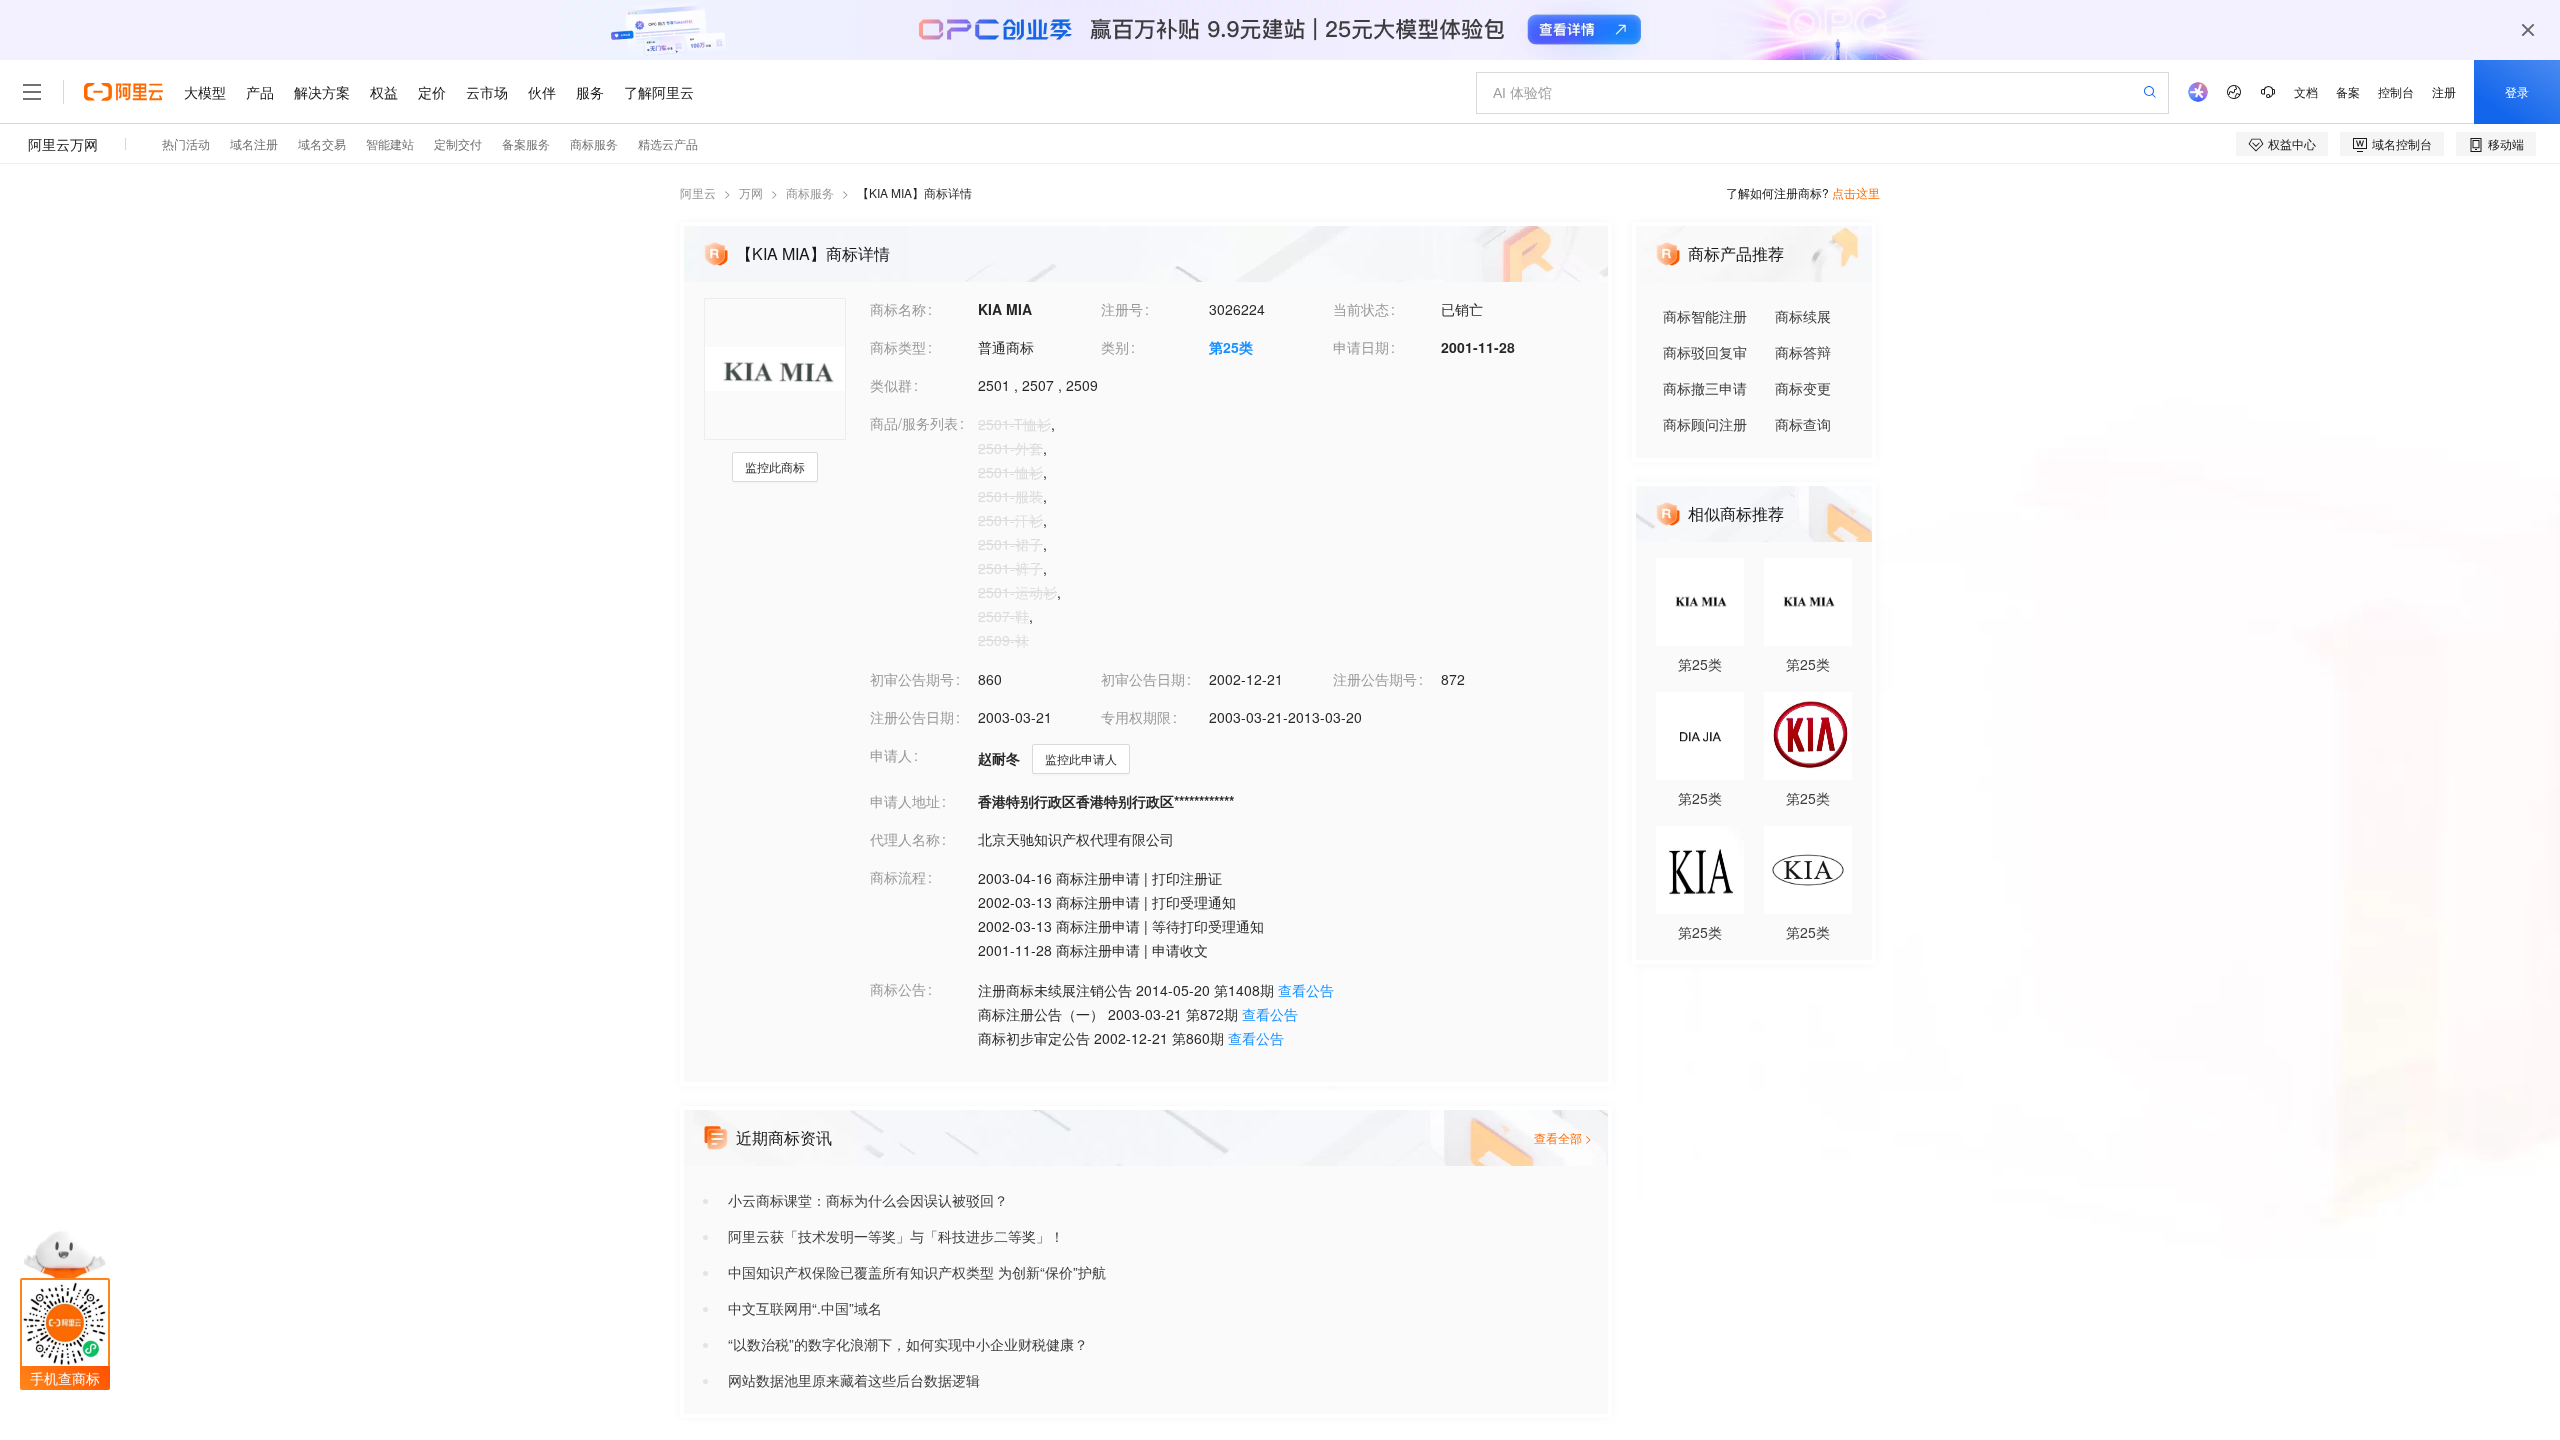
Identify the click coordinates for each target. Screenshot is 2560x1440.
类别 (1115, 347)
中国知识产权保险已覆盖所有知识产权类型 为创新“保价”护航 (917, 1272)
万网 (751, 192)
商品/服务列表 (914, 423)
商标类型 (898, 347)
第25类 (1231, 347)
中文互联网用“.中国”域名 (805, 1308)
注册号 (1122, 309)
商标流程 (898, 877)
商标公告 (898, 989)
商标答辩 (1803, 352)
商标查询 (1803, 424)
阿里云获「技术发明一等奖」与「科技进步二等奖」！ (896, 1236)
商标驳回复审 (1705, 352)
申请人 (891, 755)
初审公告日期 (1143, 679)
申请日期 (1361, 347)
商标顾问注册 (1705, 424)
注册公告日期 (912, 717)
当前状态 (1361, 309)
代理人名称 (905, 839)
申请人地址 (905, 801)
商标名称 (898, 309)
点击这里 (1856, 192)
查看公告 (1306, 990)
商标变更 (1803, 388)
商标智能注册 (1705, 316)
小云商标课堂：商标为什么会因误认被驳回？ (868, 1200)
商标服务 (810, 192)
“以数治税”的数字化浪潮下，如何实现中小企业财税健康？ (908, 1344)
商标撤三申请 (1705, 388)
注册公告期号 (1375, 679)
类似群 (891, 385)
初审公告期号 (912, 679)
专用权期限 (1136, 717)
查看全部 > (1563, 1137)
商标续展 (1803, 316)
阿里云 (698, 192)
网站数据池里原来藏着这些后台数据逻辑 (854, 1380)
